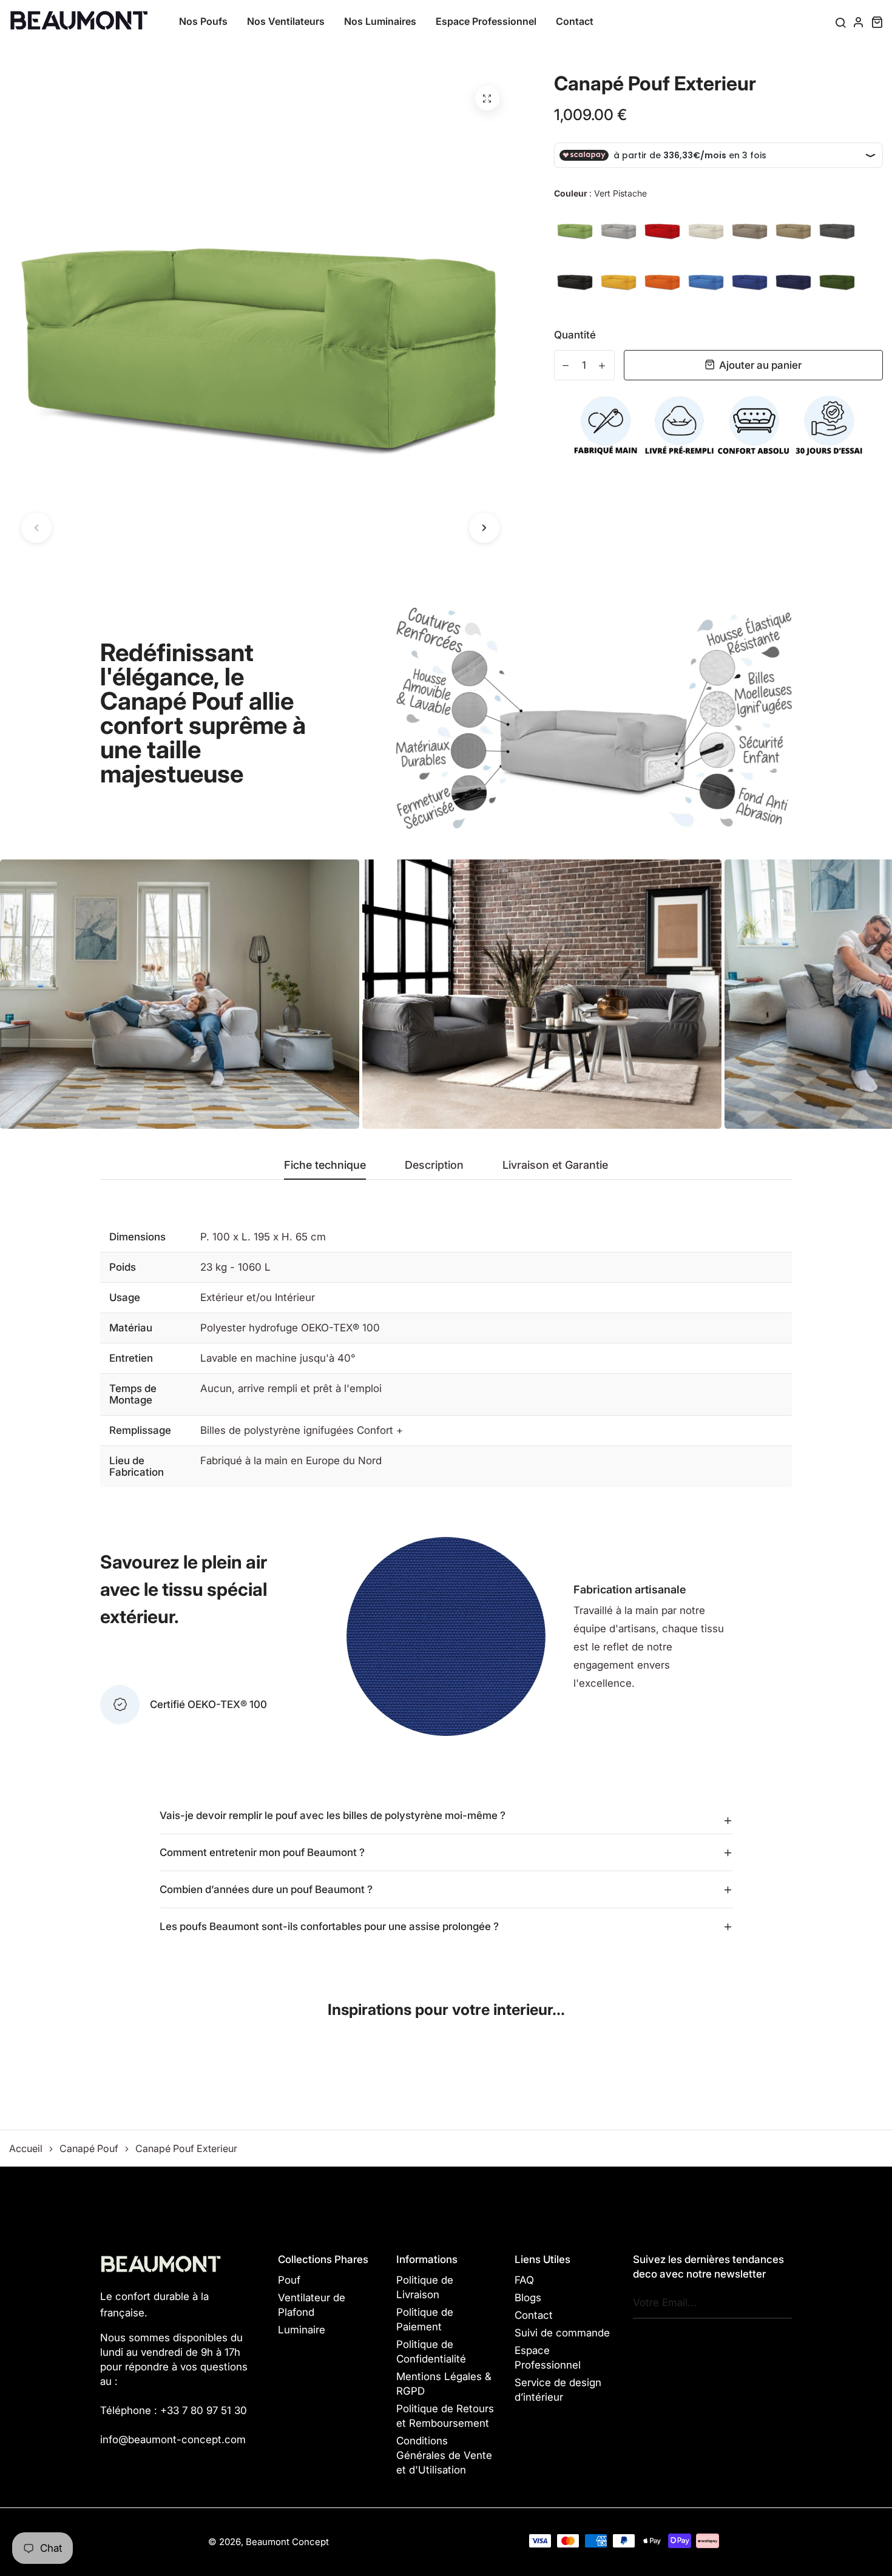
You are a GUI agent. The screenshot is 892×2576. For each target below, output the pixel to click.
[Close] (613, 1216)
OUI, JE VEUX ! (446, 1277)
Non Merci (446, 1326)
